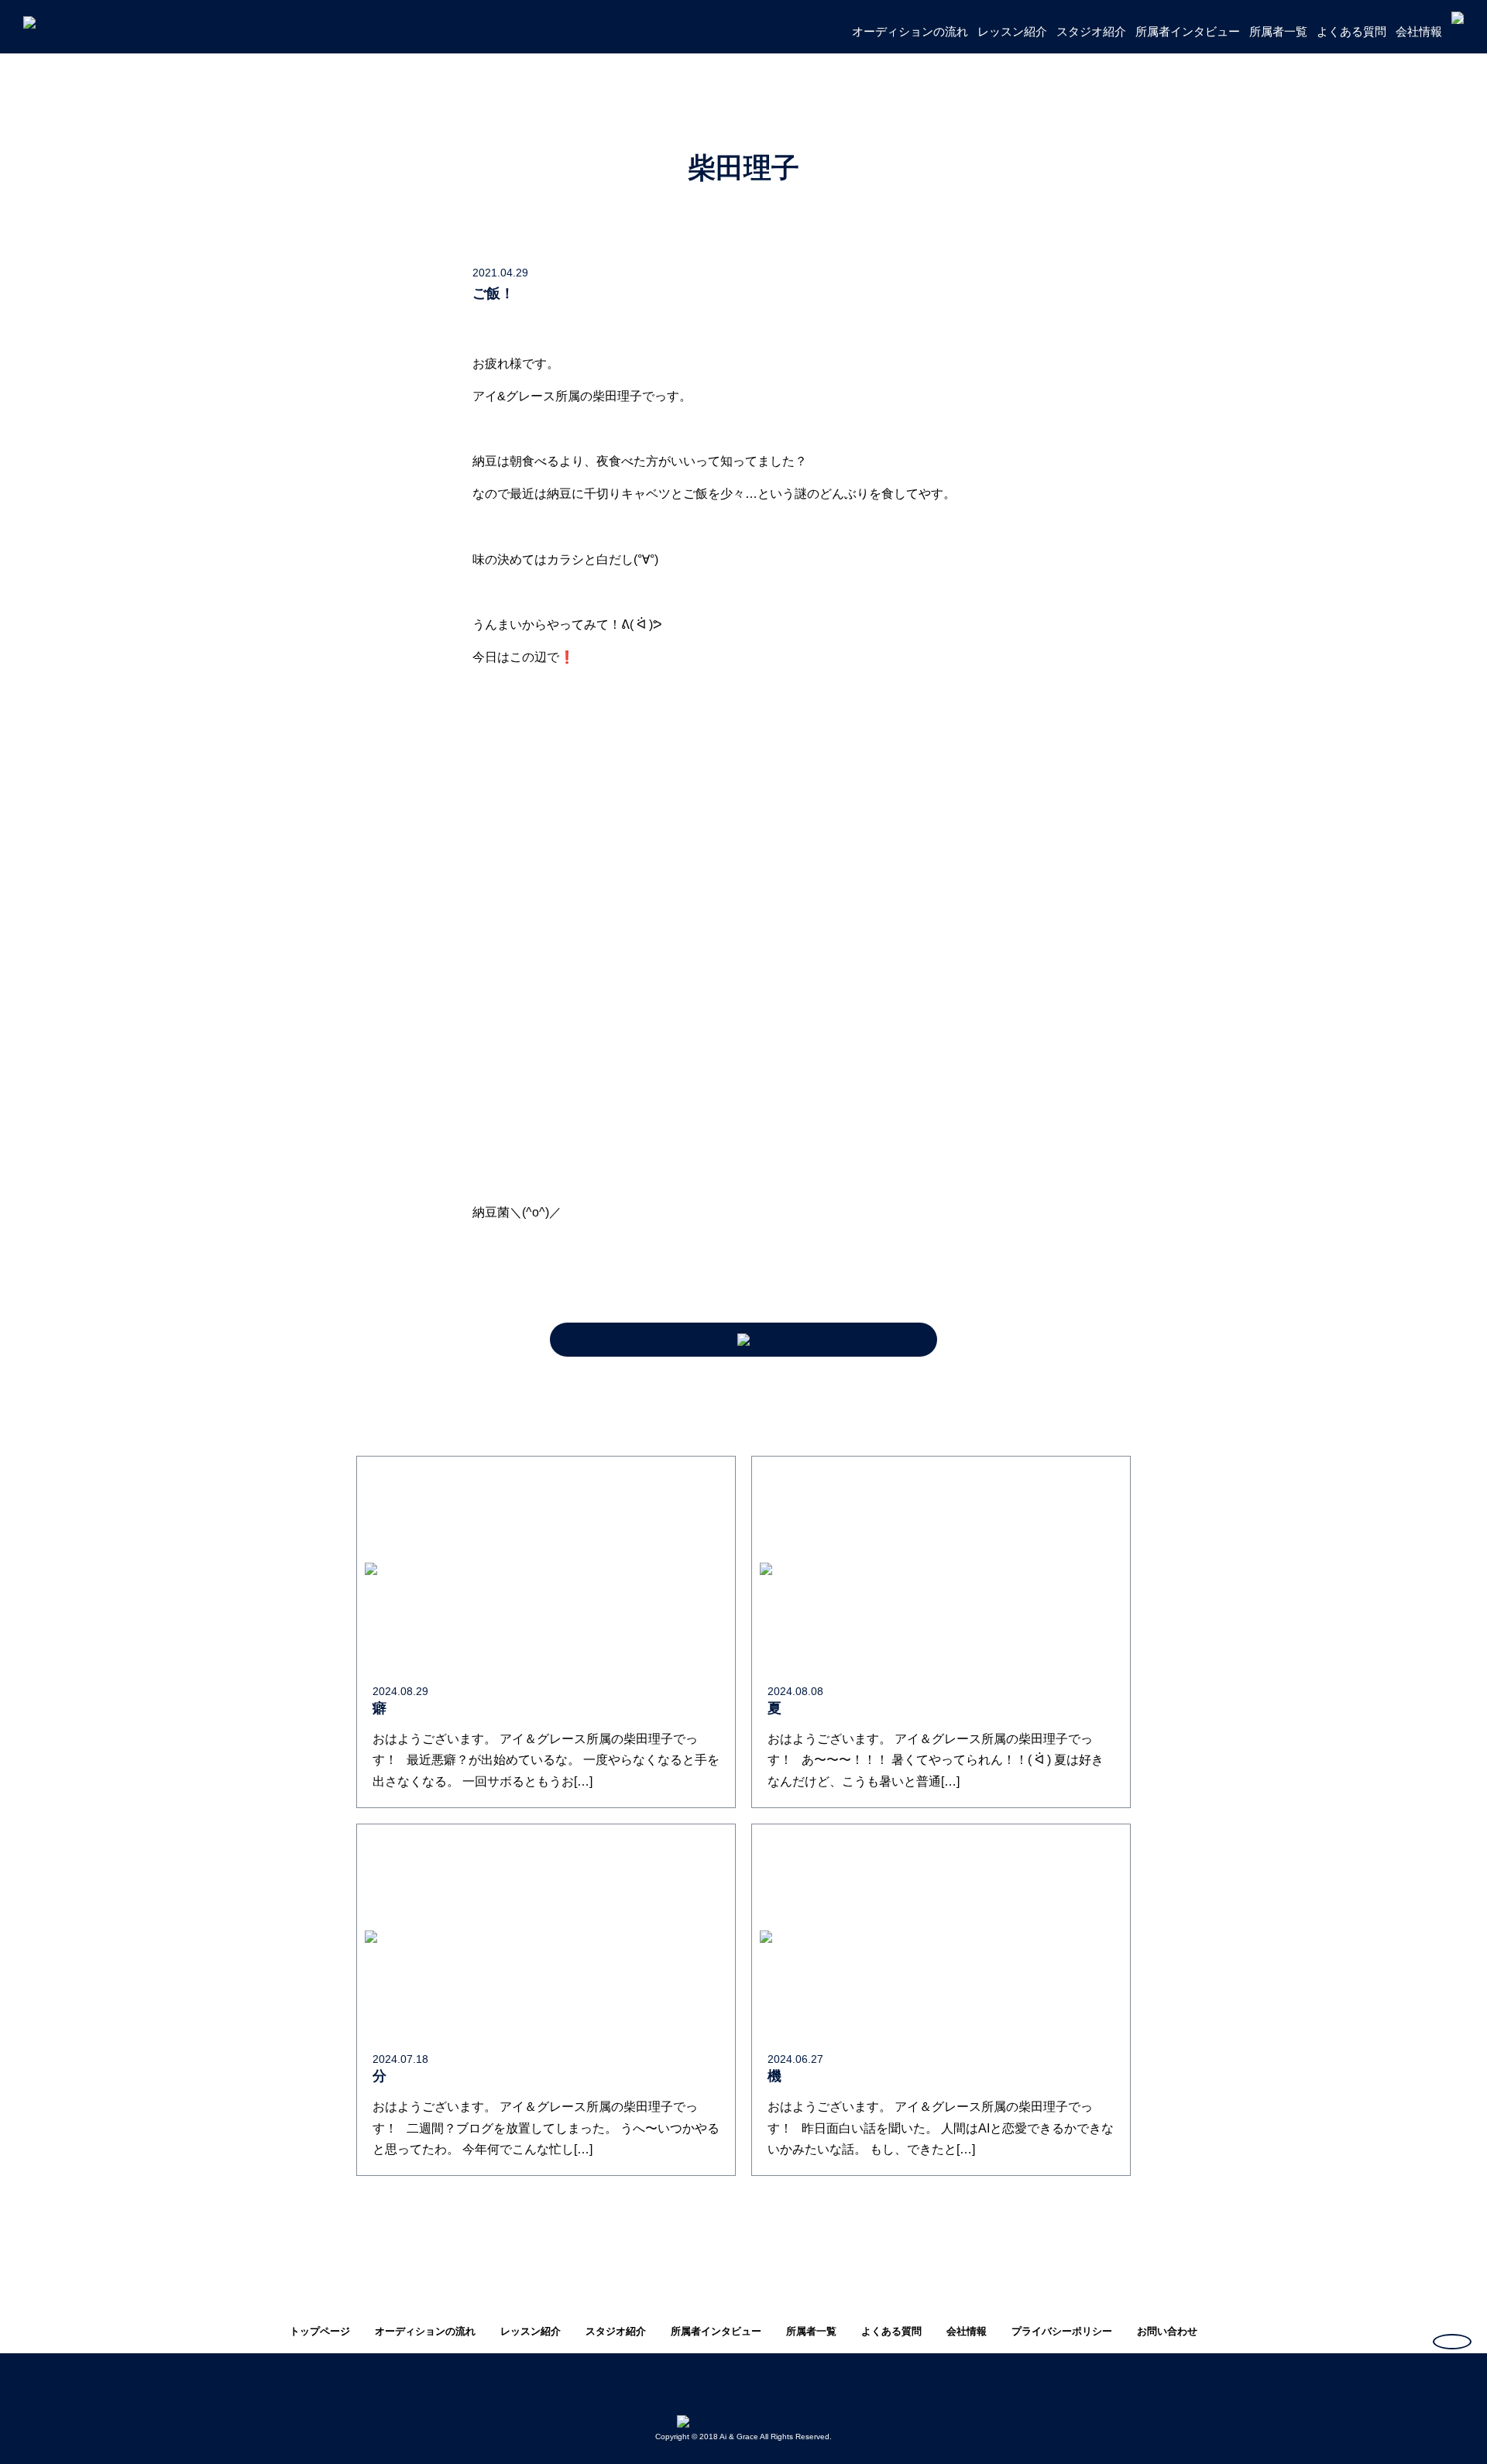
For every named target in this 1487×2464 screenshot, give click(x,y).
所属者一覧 (1278, 31)
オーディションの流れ (910, 31)
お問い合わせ (1167, 2331)
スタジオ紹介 (1091, 31)
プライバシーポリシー (1062, 2331)
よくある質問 (1351, 31)
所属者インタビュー (1188, 31)
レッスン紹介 (1012, 31)
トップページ (320, 2331)
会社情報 (1419, 31)
